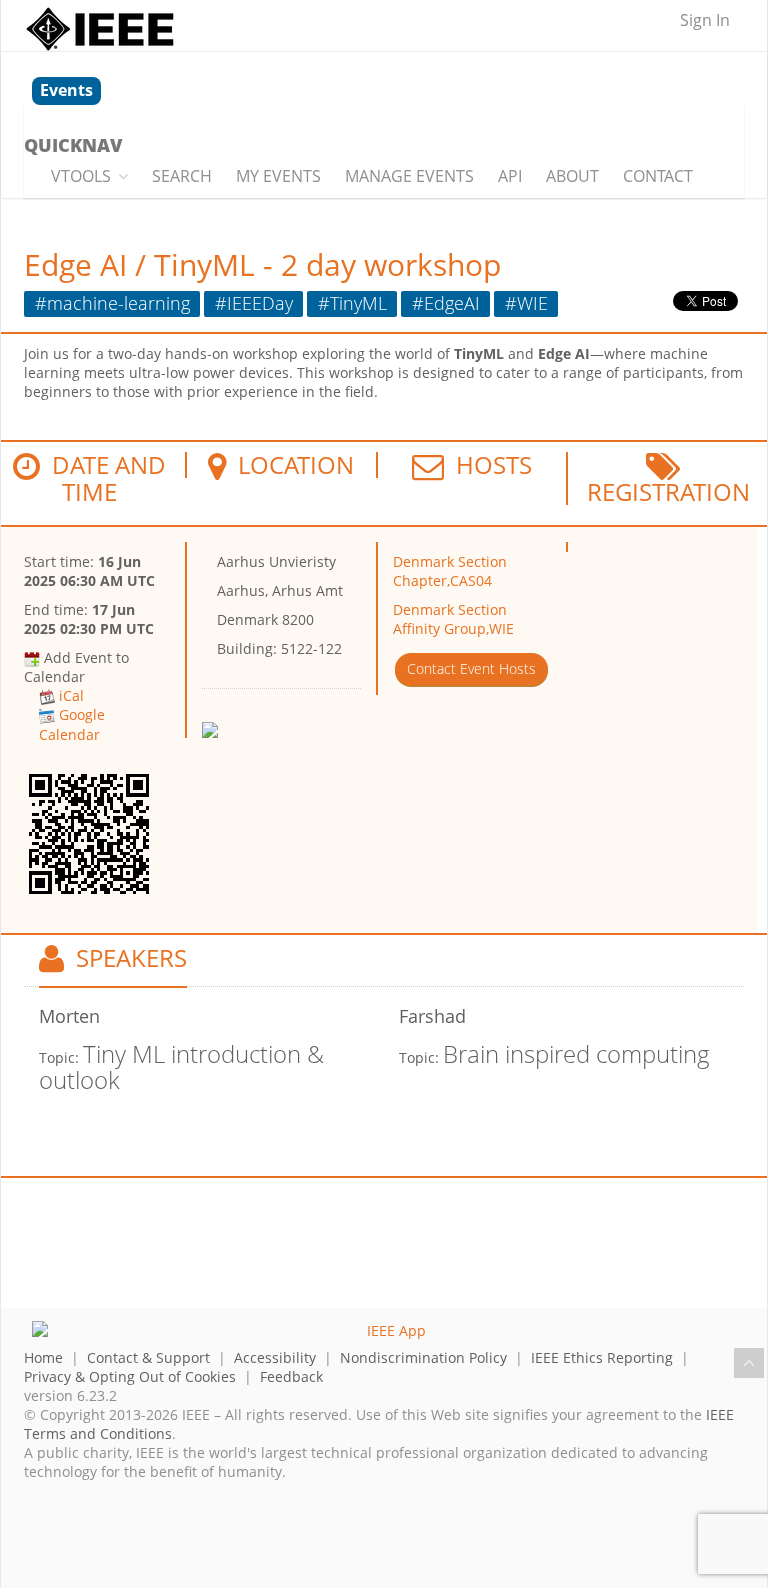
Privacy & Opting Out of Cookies (130, 1376)
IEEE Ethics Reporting (602, 1357)
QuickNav (73, 145)
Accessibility (275, 1357)
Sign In (705, 20)
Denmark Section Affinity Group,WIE (453, 619)
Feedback (291, 1376)
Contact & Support (148, 1357)
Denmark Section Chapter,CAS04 (450, 571)
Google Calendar (72, 724)
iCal (71, 695)
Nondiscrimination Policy (423, 1357)
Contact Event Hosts (471, 668)
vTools (81, 176)
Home (43, 1357)
